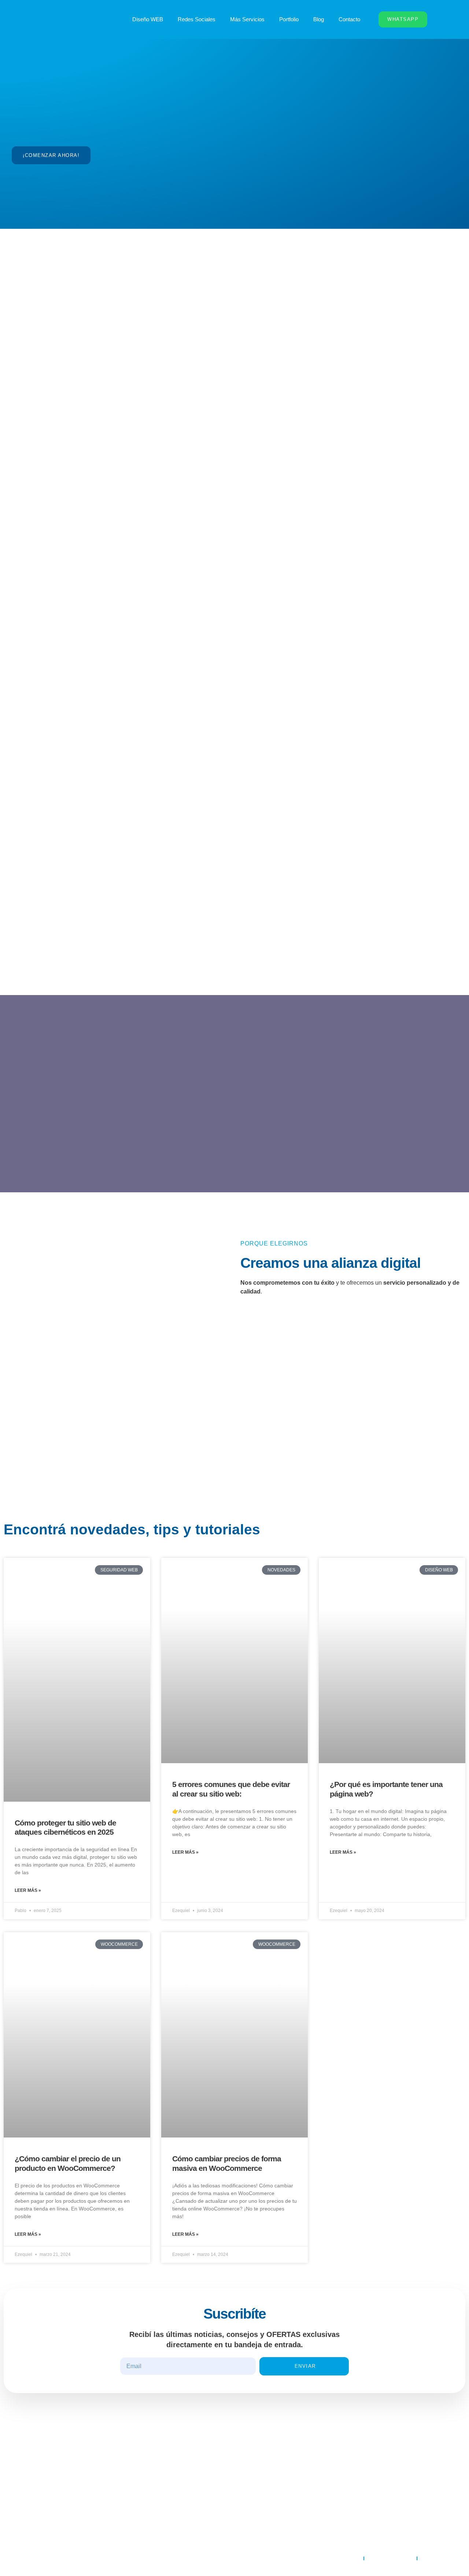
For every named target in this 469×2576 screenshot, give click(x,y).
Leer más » (28, 1890)
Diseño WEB (148, 19)
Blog (319, 19)
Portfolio (289, 19)
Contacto (349, 19)
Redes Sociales (197, 19)
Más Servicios (247, 19)
